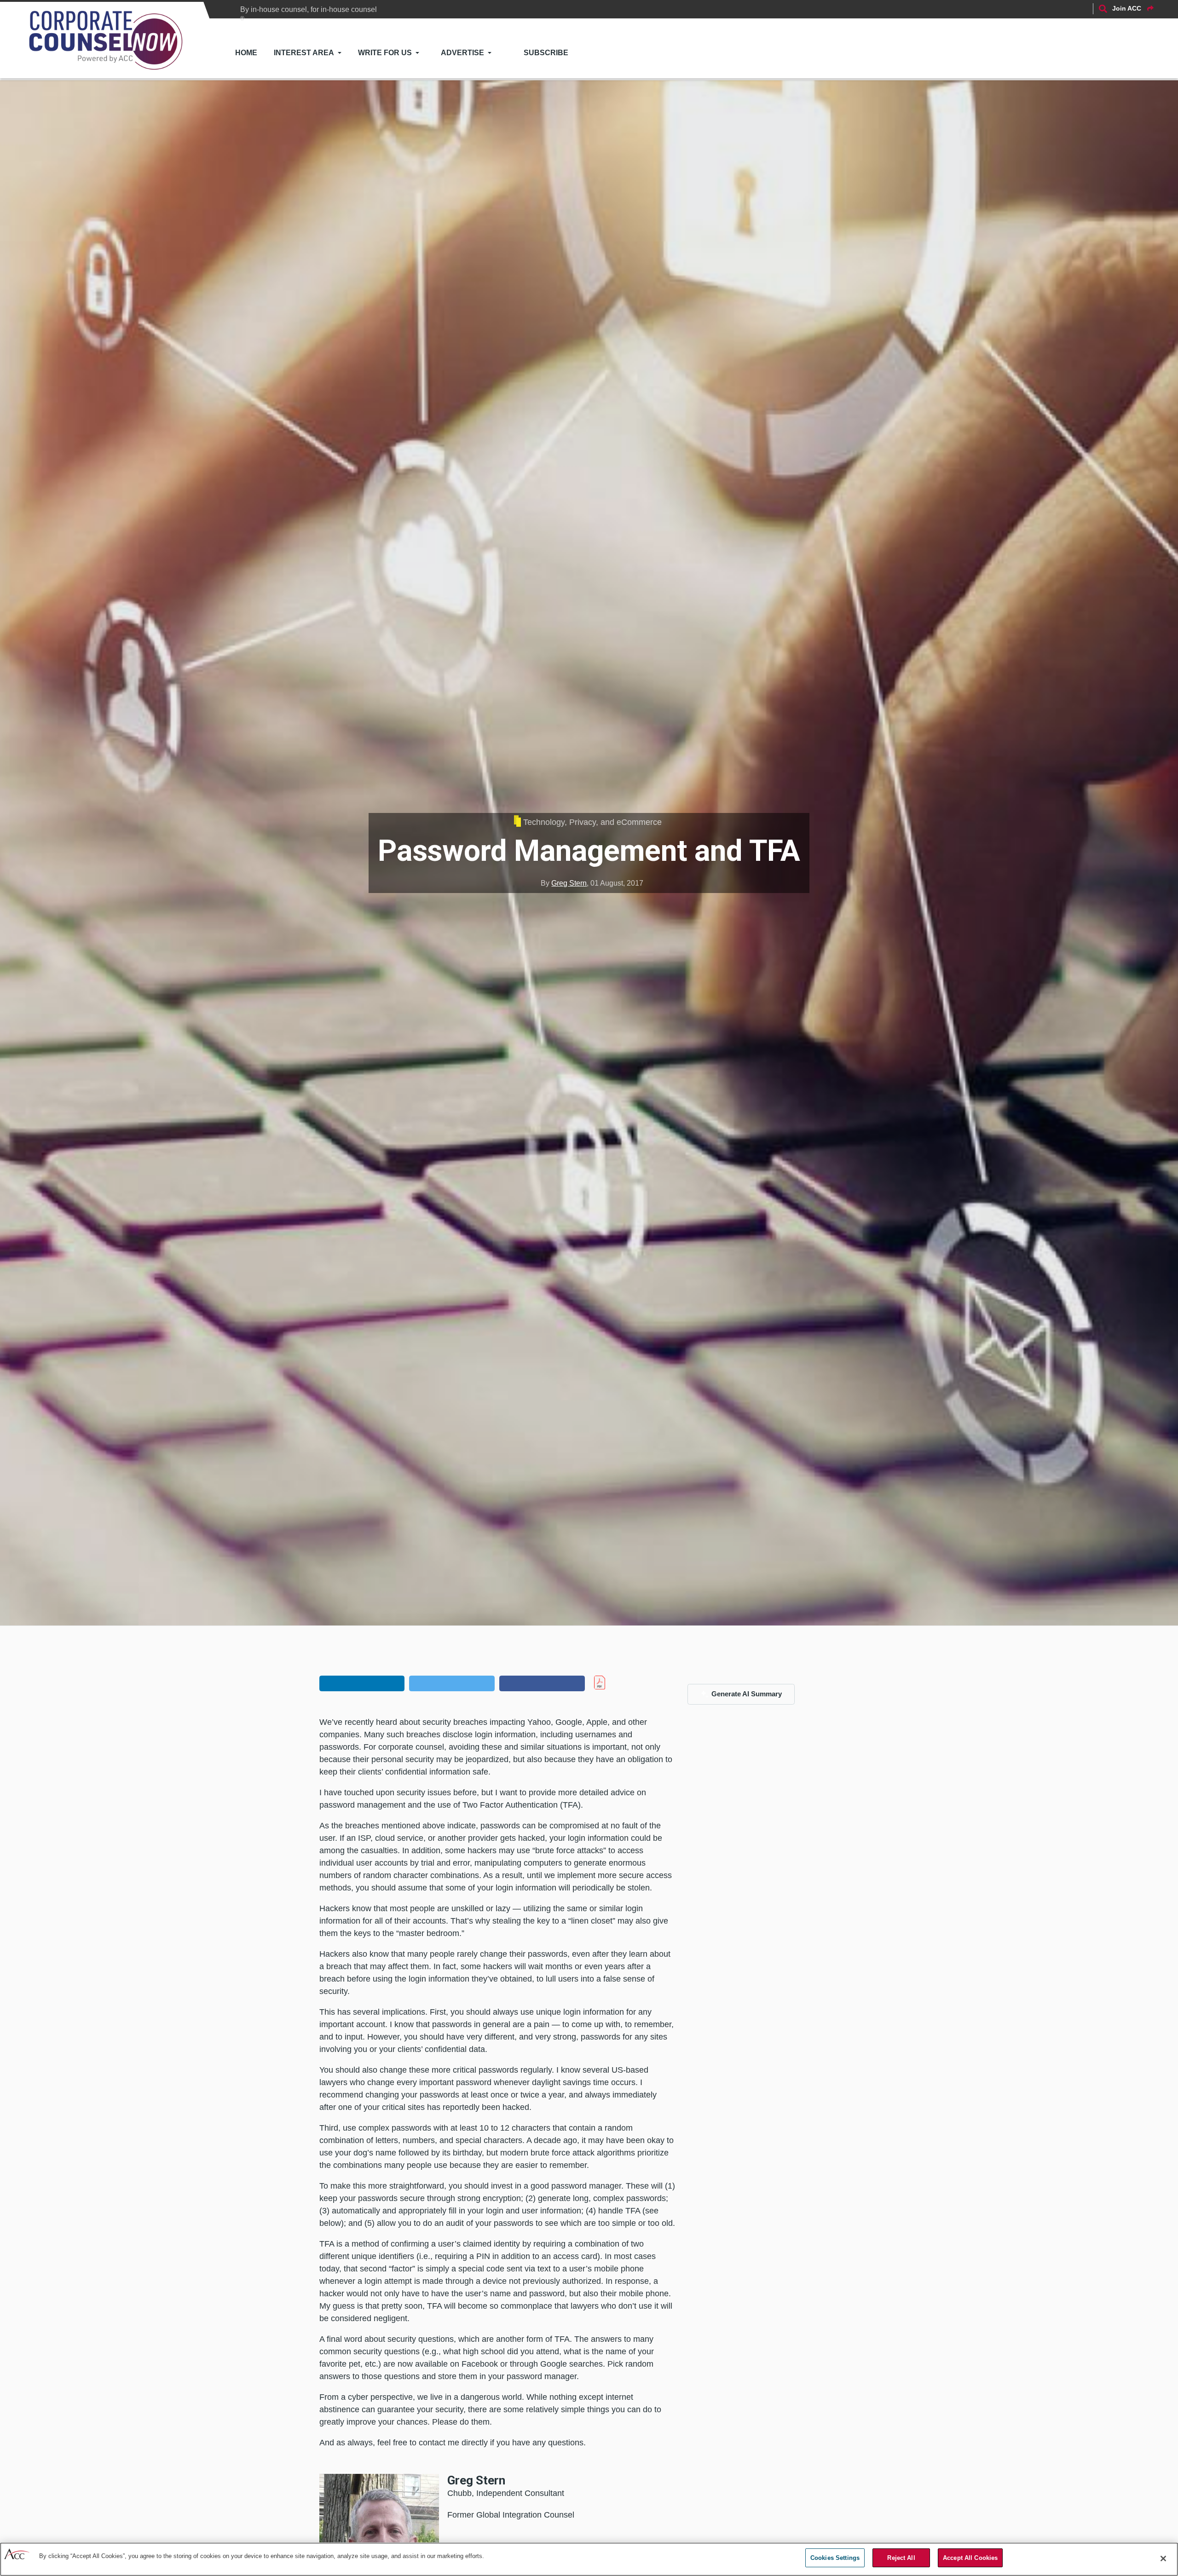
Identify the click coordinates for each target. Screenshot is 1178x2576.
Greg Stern (569, 883)
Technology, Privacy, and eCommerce (592, 822)
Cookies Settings (835, 2558)
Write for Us (385, 53)
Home (246, 53)
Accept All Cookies (970, 2558)
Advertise (462, 53)
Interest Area (304, 53)
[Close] (1163, 2559)
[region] (589, 2559)
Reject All (901, 2558)
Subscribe (546, 53)
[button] (362, 1683)
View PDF (619, 1683)
